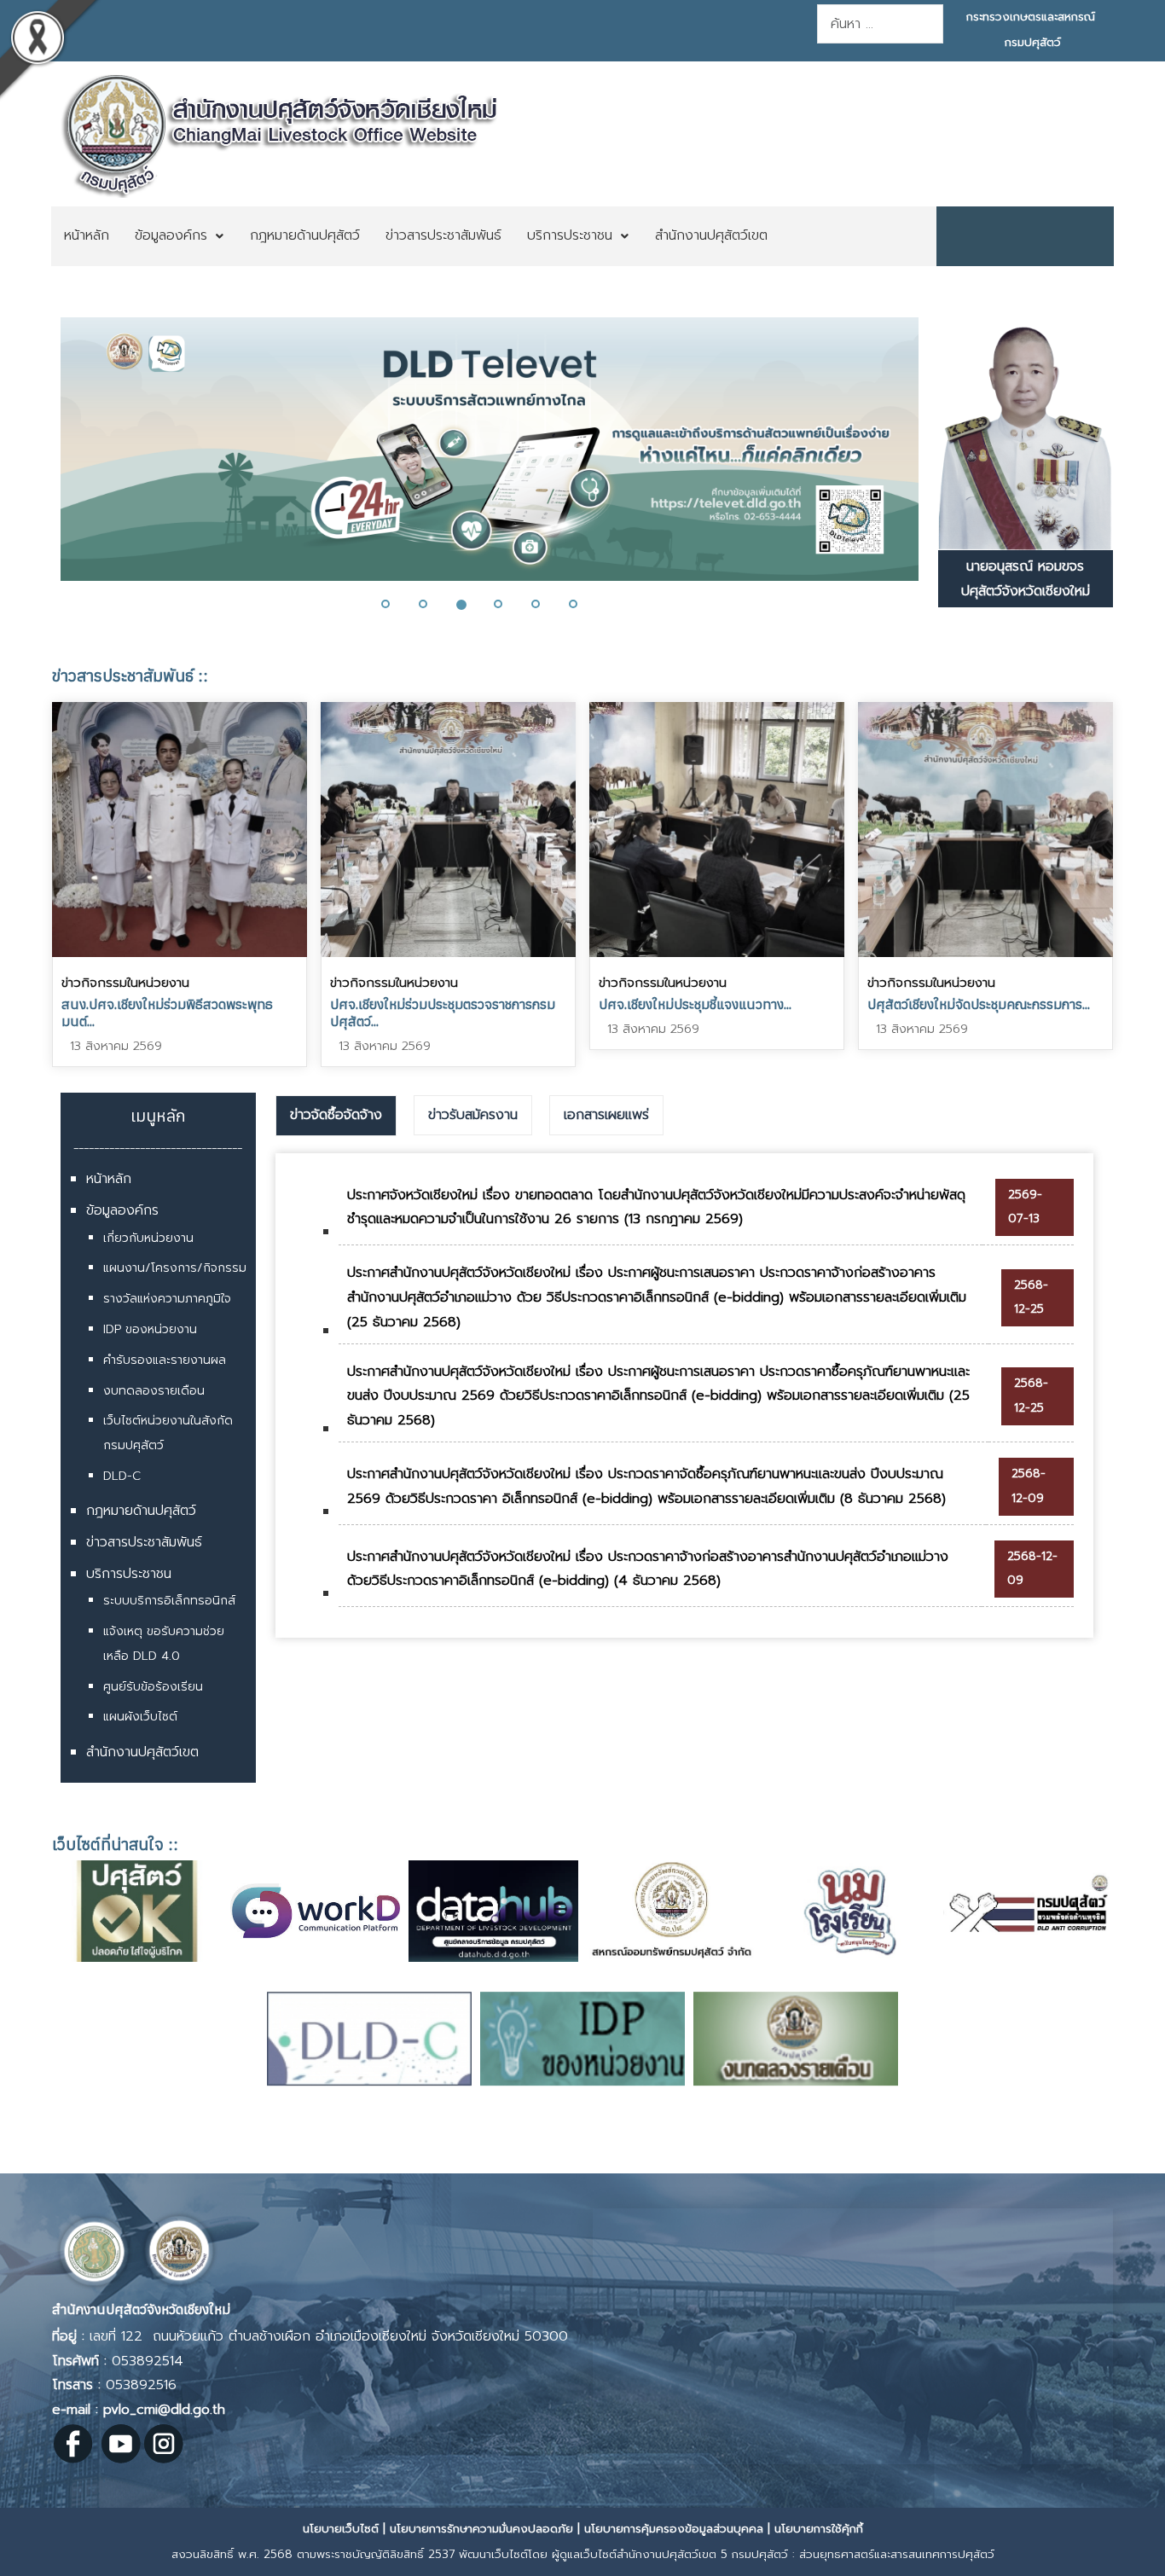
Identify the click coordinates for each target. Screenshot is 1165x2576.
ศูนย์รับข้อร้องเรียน (153, 1687)
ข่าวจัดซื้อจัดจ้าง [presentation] (336, 1115)
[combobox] (880, 24)
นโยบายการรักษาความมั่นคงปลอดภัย (481, 2529)
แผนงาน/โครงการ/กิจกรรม (175, 1268)
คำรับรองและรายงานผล (165, 1360)
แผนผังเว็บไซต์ (140, 1717)
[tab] (336, 1116)
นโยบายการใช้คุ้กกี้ (819, 2529)
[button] (45, 460)
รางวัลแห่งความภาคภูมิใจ (167, 1299)
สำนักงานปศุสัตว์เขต (142, 1752)
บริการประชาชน (129, 1574)
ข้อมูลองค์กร (122, 1210)
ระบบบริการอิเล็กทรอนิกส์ (169, 1601)
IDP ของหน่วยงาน (150, 1329)
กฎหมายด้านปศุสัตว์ (141, 1511)
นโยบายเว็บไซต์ (341, 2529)
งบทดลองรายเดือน (154, 1391)
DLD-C (122, 1476)
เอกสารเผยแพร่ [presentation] (606, 1115)
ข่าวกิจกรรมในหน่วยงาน (125, 983)
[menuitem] (87, 236)
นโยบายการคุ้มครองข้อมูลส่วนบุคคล (674, 2529)
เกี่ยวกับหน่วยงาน (148, 1238)
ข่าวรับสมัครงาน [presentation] (473, 1115)
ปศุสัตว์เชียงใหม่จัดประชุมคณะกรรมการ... (979, 1004)
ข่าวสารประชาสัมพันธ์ (144, 1542)
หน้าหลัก (109, 1179)
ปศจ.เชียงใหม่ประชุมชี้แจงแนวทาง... (695, 1004)
